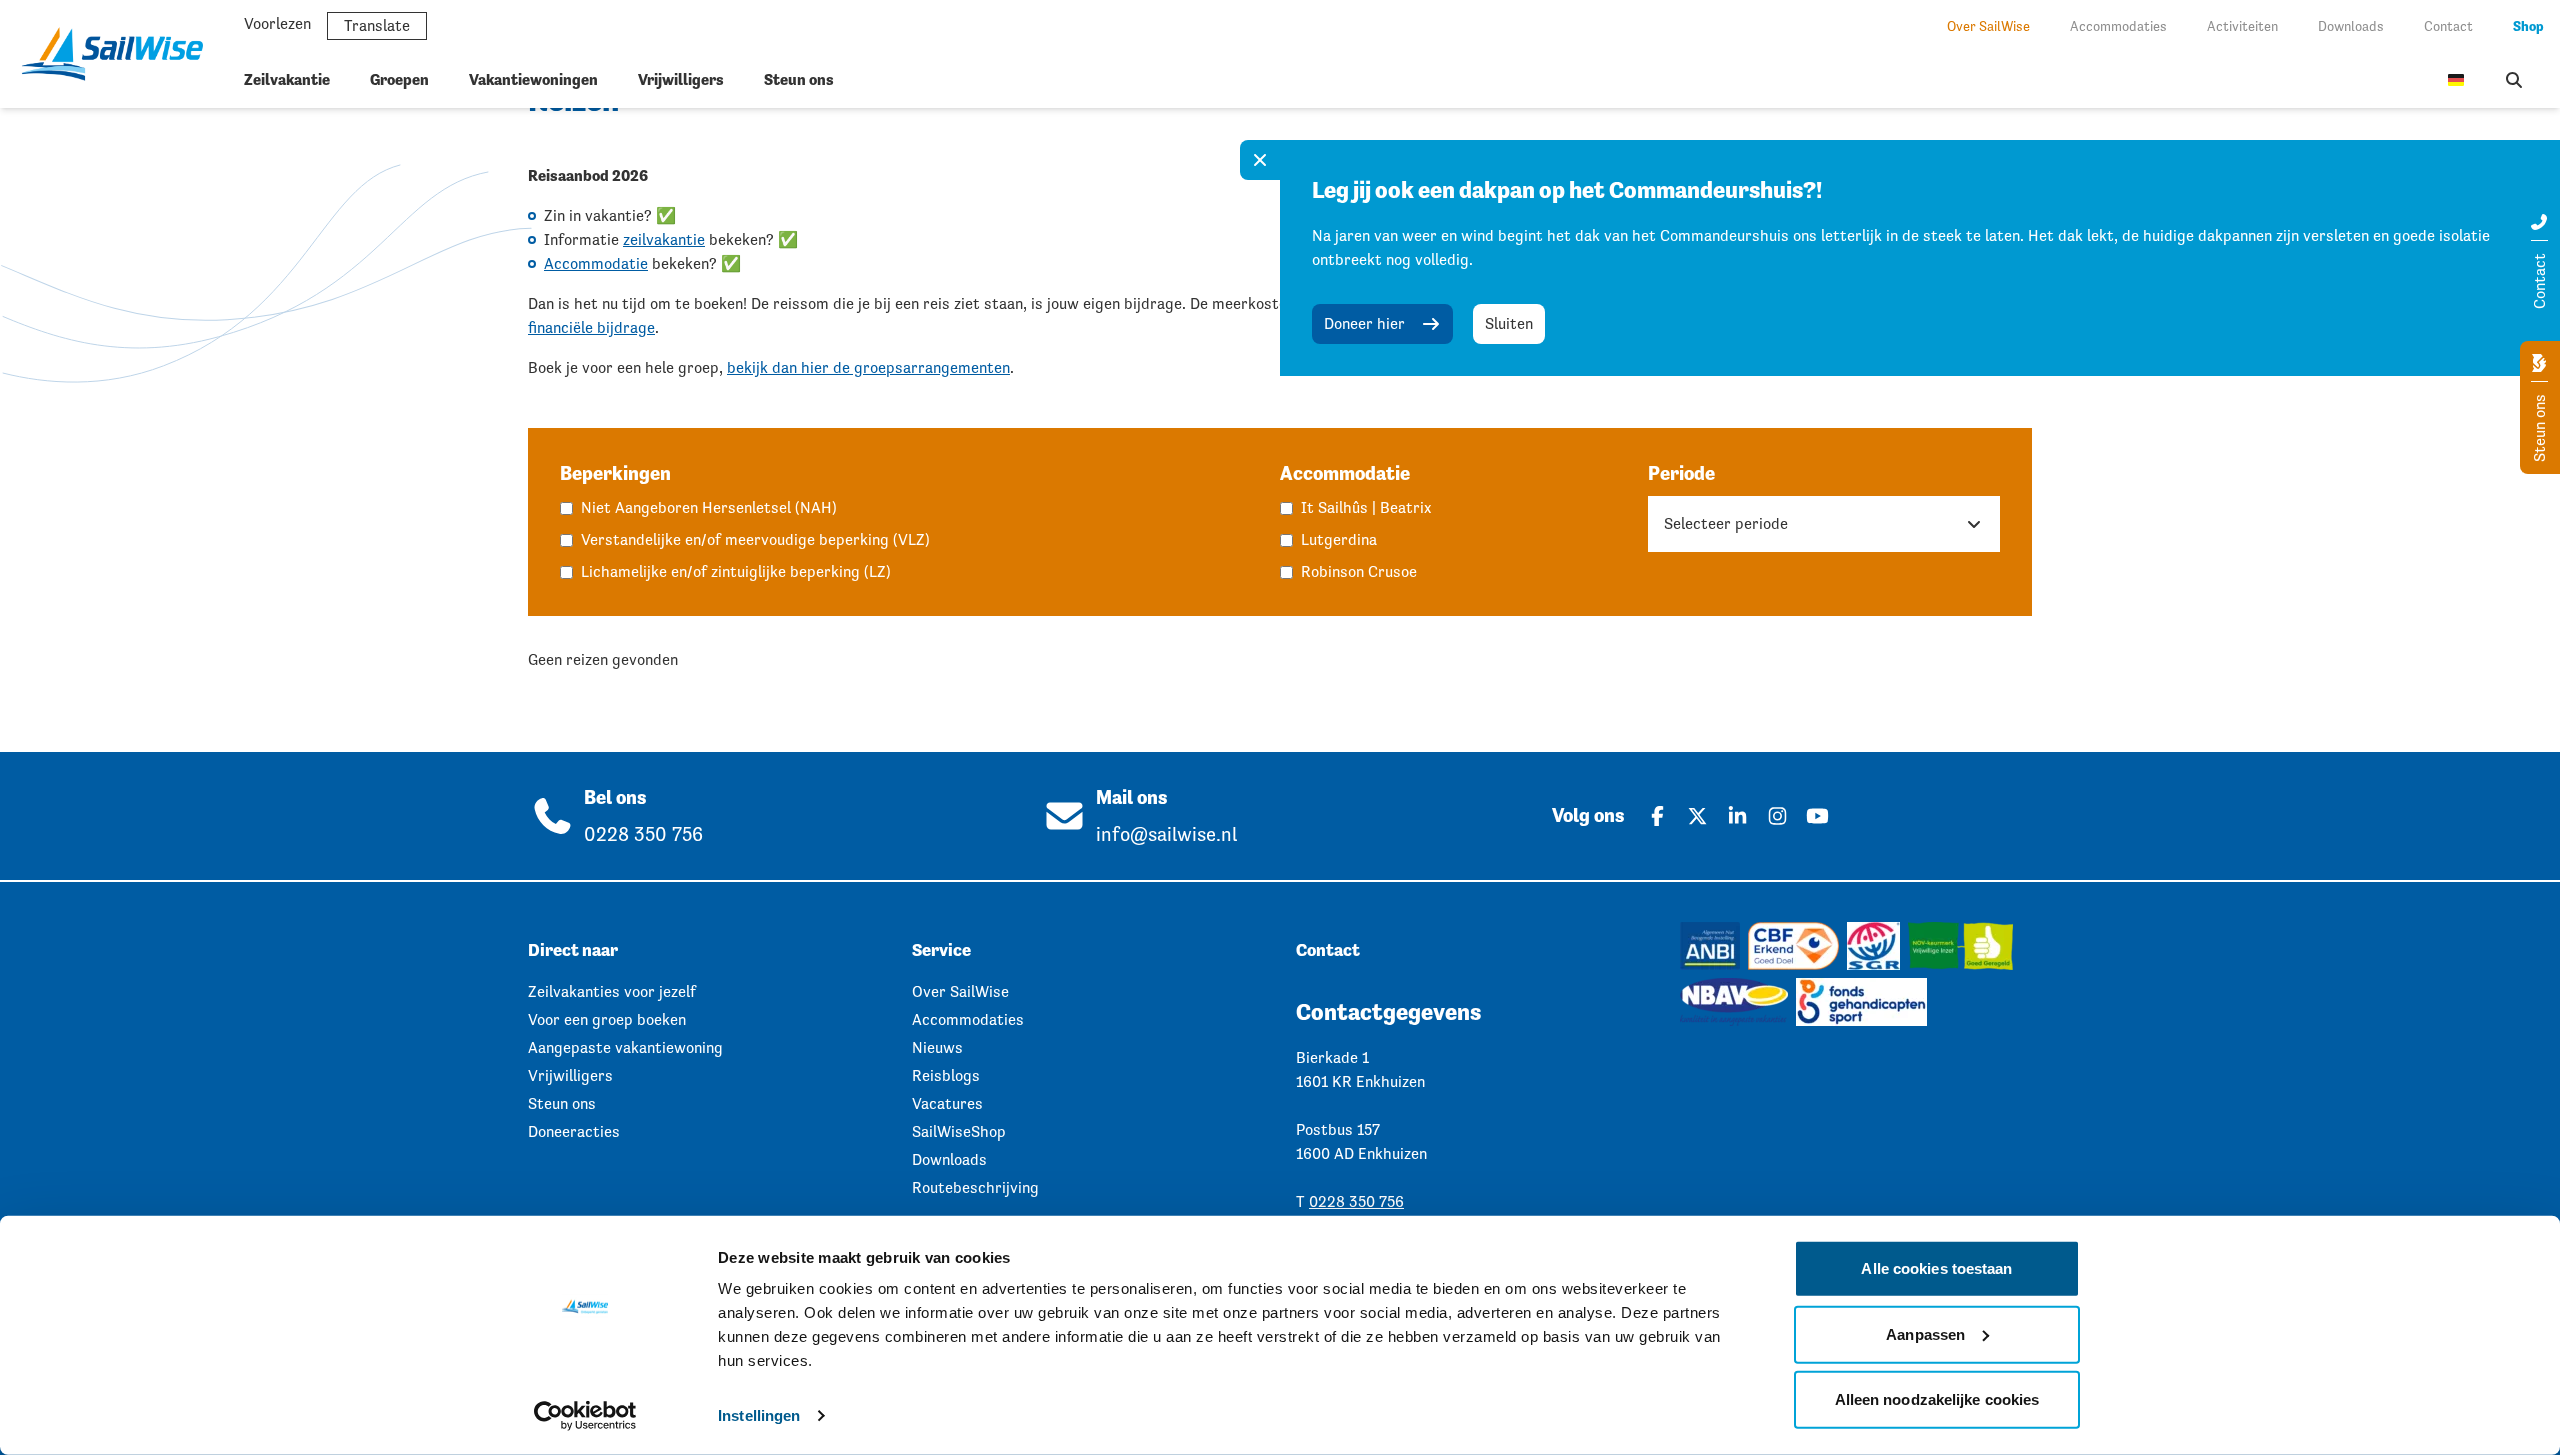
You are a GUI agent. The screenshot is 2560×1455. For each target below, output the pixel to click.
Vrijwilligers (681, 79)
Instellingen (759, 1415)
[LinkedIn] (1737, 816)
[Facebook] (1657, 816)
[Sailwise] (120, 54)
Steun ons (799, 79)
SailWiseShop (959, 1131)
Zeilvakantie (287, 79)
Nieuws (937, 1047)
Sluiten (1509, 323)
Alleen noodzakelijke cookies (1937, 1399)
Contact (2448, 26)
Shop (2528, 26)
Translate (377, 25)
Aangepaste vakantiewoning (625, 1047)
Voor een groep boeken (607, 1019)
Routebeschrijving (975, 1187)
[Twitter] (1697, 816)
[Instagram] (1777, 816)
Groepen (399, 79)
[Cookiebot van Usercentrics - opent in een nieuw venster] (585, 1416)
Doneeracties (574, 1131)
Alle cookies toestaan (1936, 1268)
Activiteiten (2242, 26)
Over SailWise (1988, 26)
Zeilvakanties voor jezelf (612, 991)
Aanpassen (1925, 1333)
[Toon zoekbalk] (2514, 80)
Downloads (2351, 26)
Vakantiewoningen (533, 79)
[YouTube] (1817, 816)
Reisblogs (946, 1075)
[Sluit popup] (1260, 160)
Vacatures (947, 1103)
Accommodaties (2118, 26)
